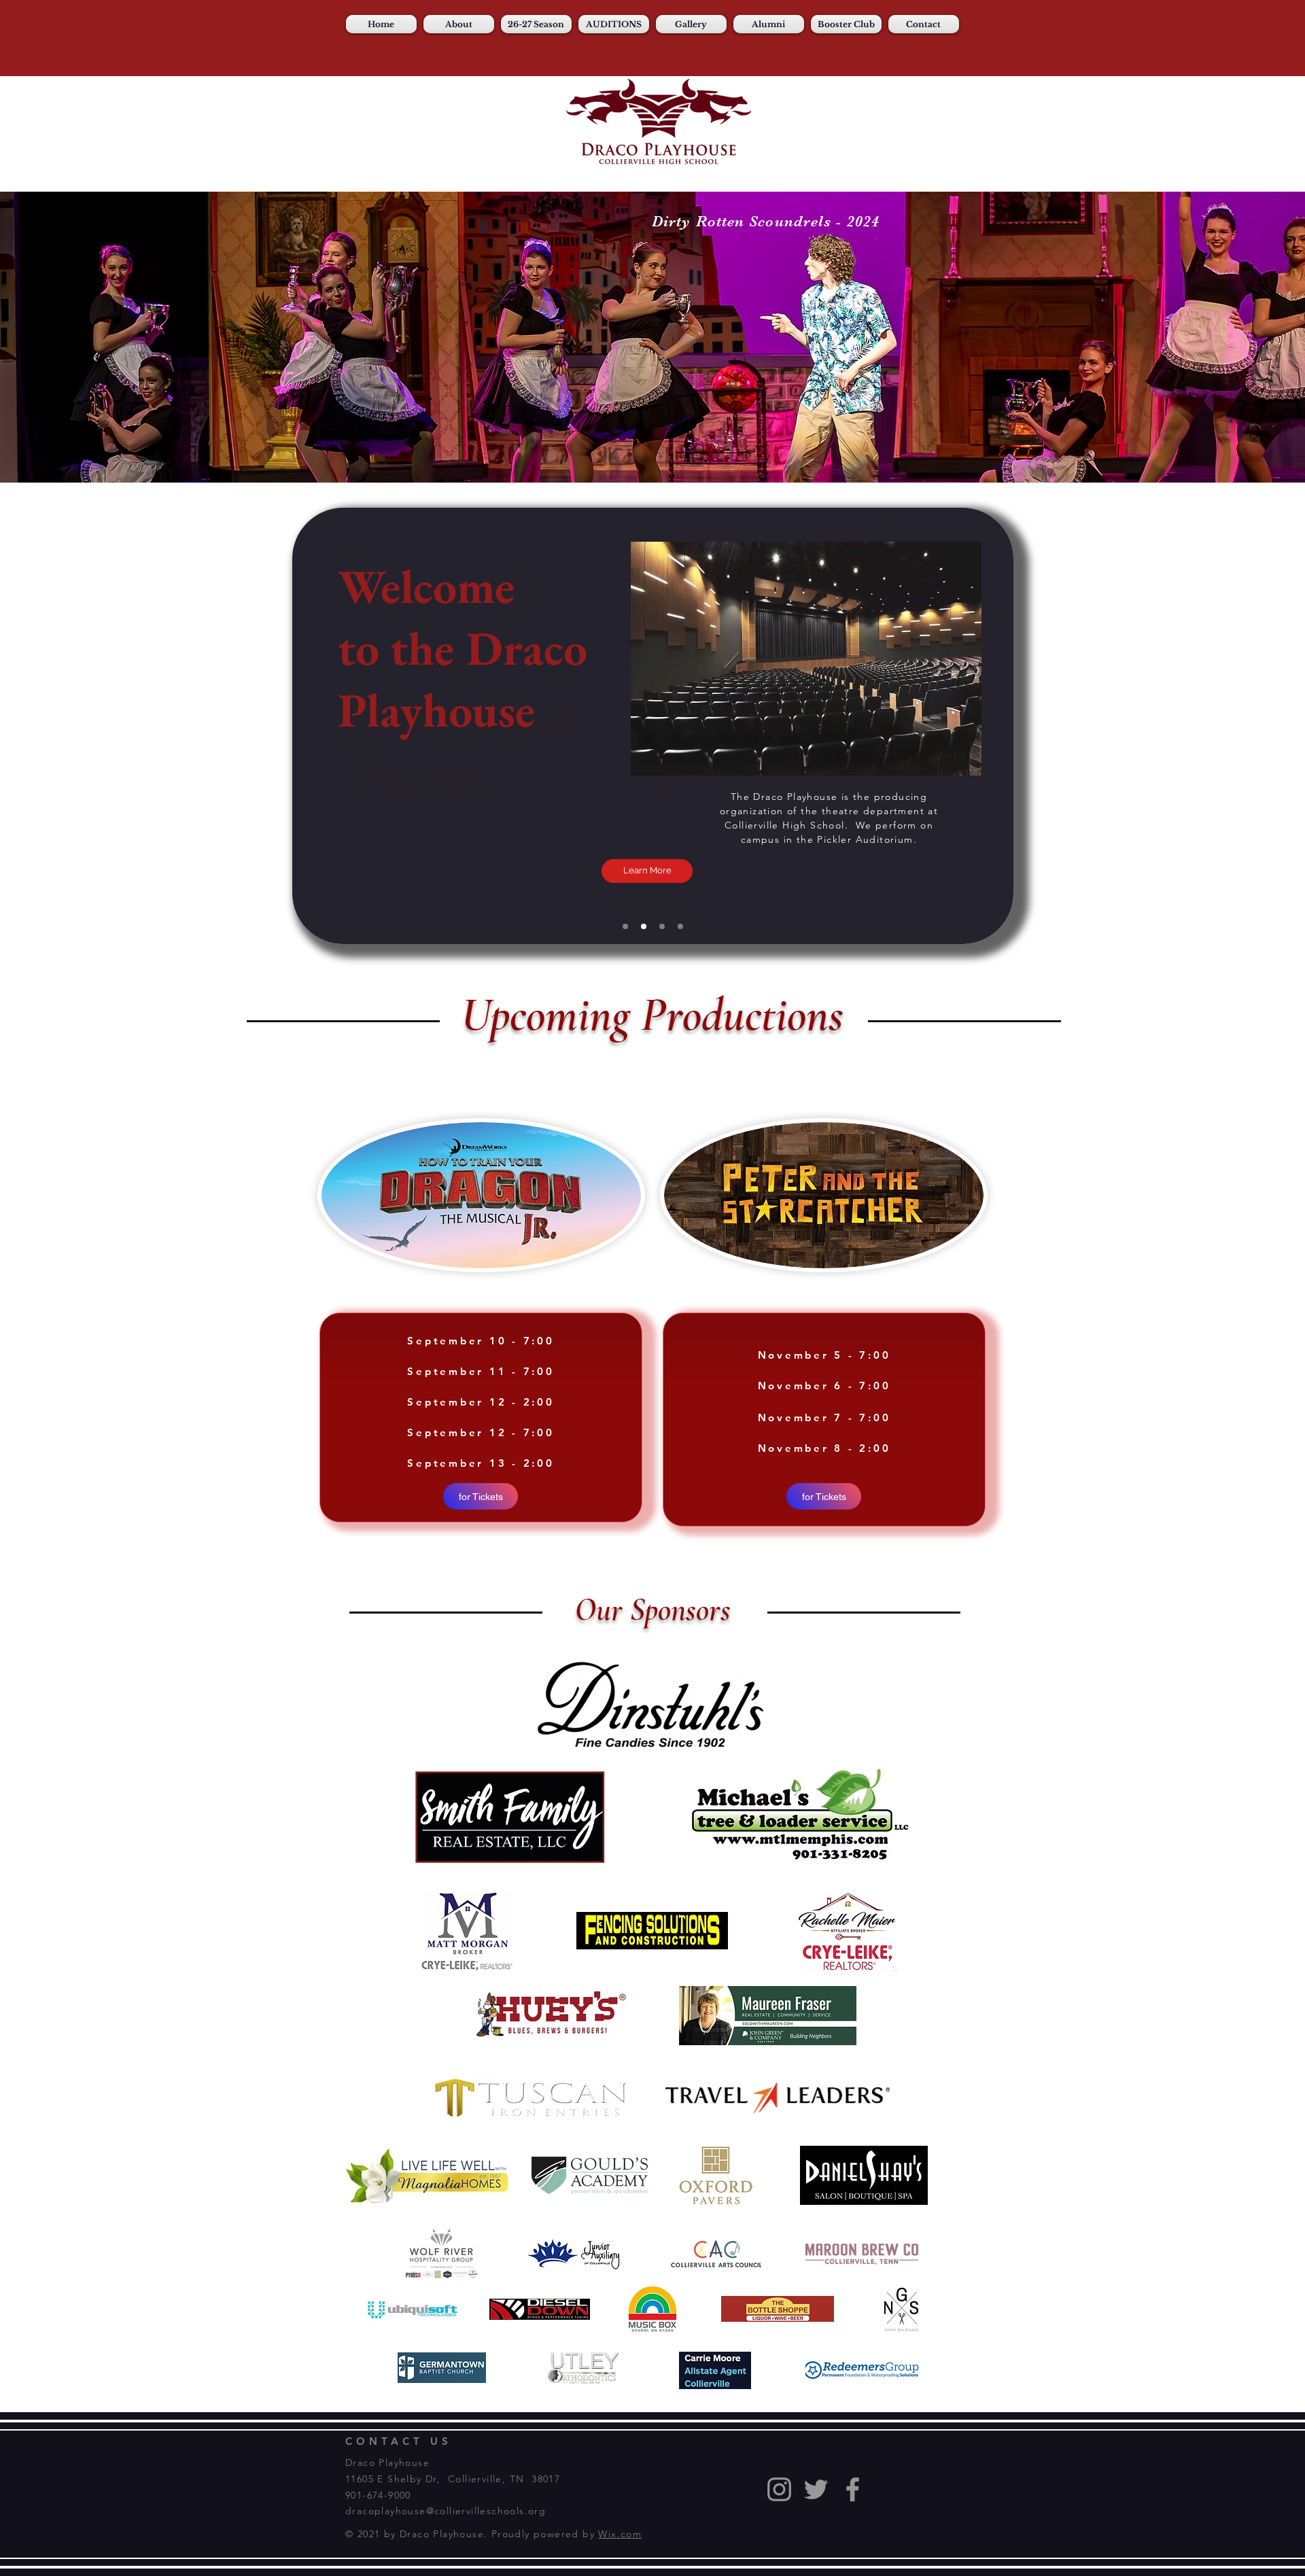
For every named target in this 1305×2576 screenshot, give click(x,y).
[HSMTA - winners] (680, 926)
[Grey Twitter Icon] (816, 2489)
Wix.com (620, 2534)
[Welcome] (625, 926)
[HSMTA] (662, 926)
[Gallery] (644, 926)
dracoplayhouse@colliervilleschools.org (446, 2511)
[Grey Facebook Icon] (853, 2489)
